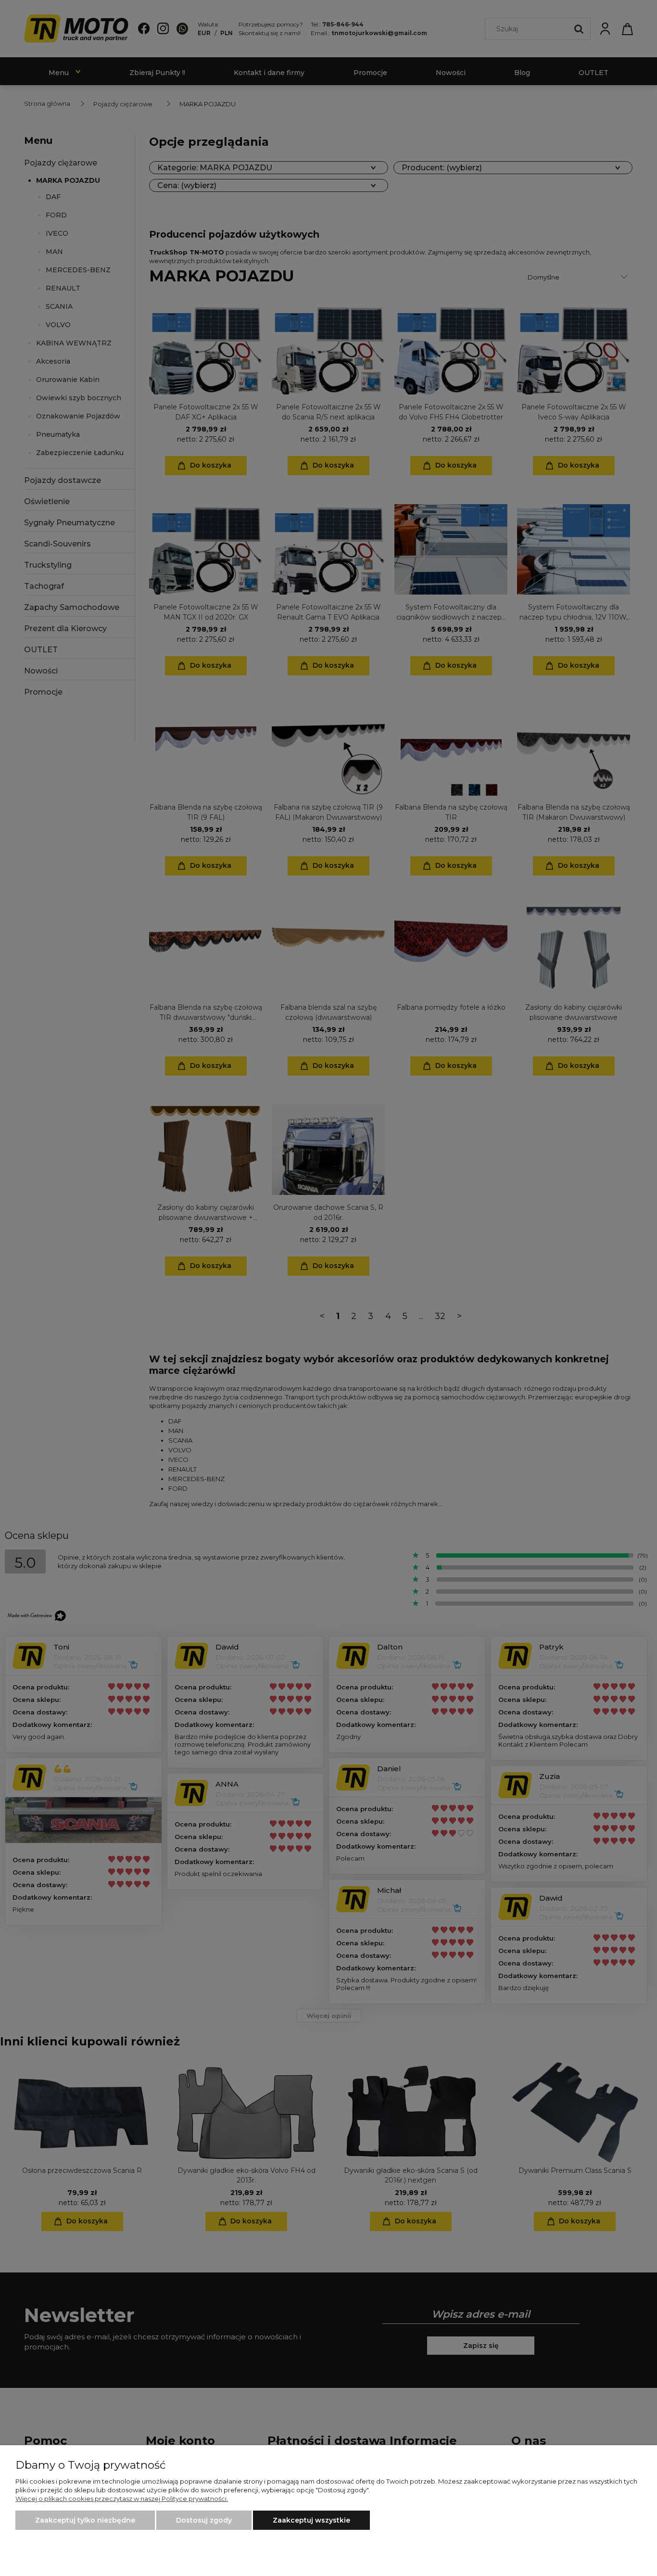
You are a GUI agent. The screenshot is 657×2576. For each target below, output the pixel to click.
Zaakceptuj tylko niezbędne (85, 2520)
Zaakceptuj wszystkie (311, 2520)
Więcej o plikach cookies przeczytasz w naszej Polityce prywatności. (122, 2499)
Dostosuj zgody (204, 2520)
